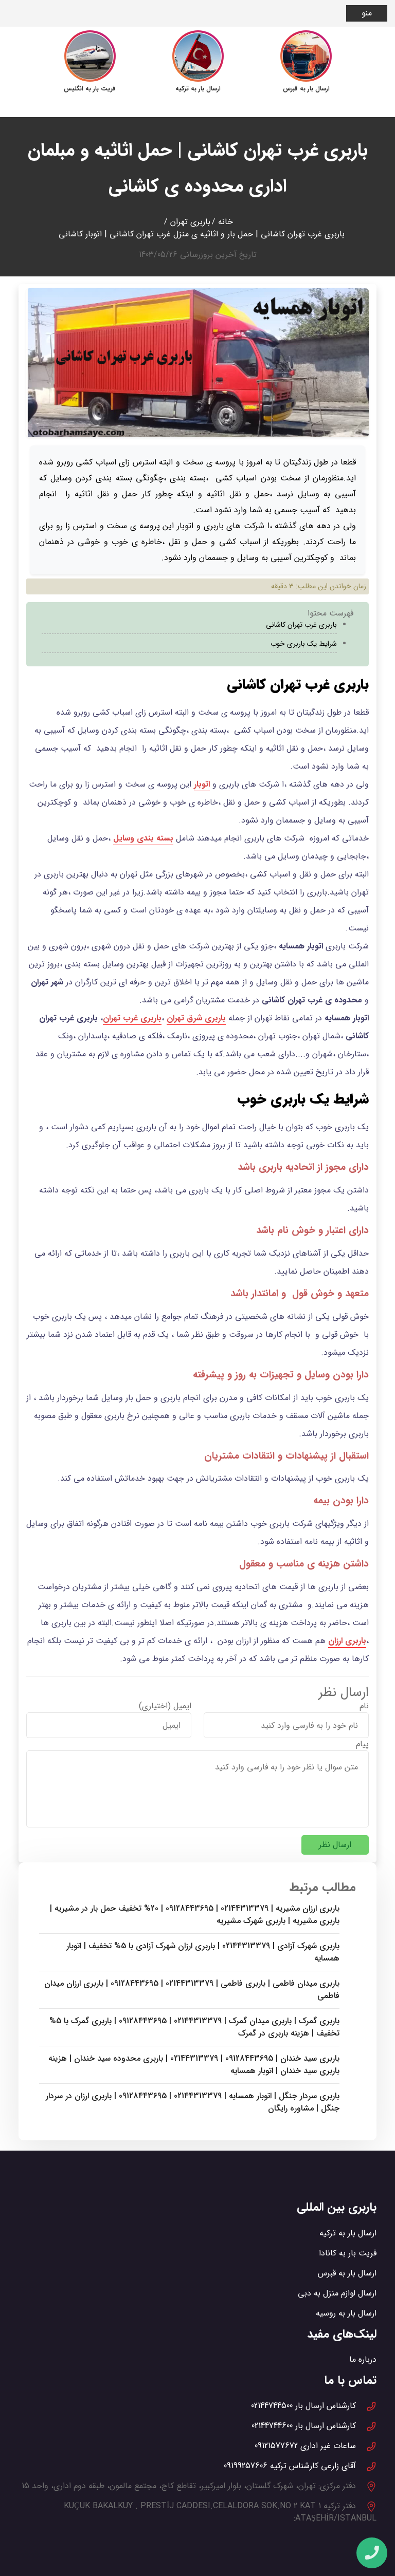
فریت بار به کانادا (348, 2253)
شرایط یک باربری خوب (303, 644)
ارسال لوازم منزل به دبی (337, 2293)
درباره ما (363, 2359)
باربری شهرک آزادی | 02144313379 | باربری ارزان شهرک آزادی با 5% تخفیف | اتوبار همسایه (203, 1952)
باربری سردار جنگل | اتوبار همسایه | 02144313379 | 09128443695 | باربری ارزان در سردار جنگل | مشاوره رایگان (193, 2102)
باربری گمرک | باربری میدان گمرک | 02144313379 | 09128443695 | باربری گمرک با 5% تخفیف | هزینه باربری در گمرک (194, 2027)
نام (364, 1706)
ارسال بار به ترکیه (348, 2233)
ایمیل (182, 1706)
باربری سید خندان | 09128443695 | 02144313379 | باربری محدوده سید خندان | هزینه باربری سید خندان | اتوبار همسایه (194, 2065)
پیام (362, 1744)
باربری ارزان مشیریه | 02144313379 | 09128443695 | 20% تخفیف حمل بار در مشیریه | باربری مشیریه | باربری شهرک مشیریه (195, 1915)
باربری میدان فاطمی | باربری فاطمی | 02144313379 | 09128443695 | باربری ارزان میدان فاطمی (192, 1990)
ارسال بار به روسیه (346, 2313)
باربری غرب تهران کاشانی (301, 625)
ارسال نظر (335, 1845)
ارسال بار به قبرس (347, 2273)
